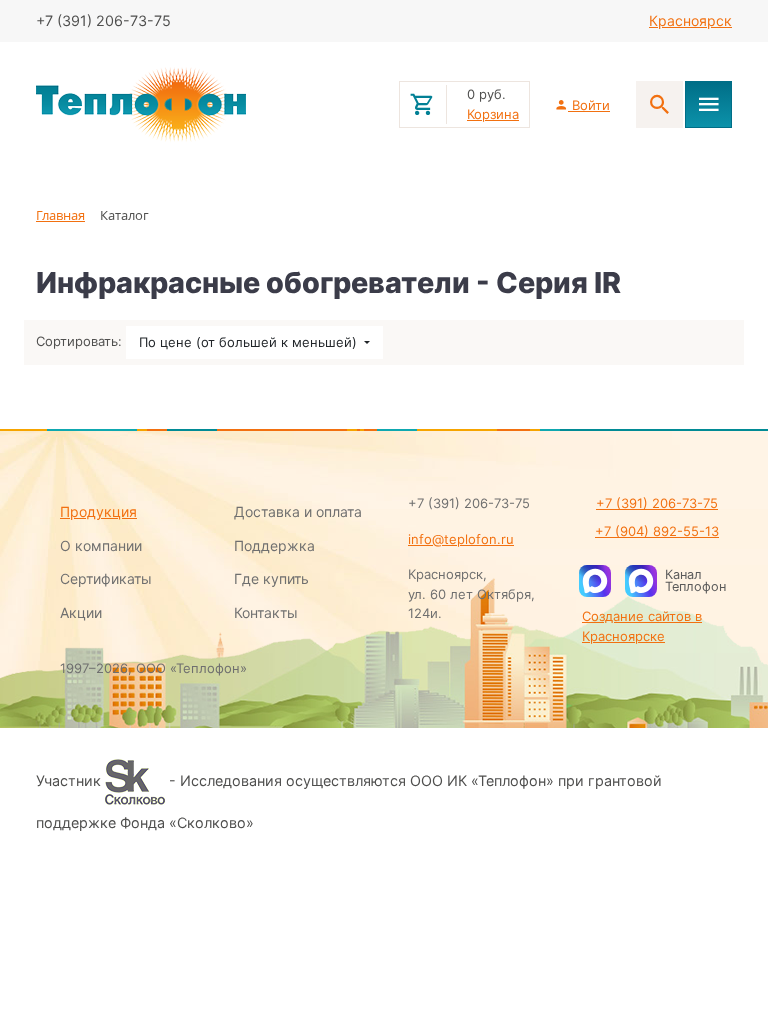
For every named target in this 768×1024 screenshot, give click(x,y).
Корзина (493, 114)
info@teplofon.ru (461, 539)
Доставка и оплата (298, 511)
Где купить (271, 578)
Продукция (98, 511)
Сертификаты (106, 578)
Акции (81, 612)
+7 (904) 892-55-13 (657, 531)
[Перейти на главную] (205, 105)
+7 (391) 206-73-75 (657, 503)
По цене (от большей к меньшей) (250, 342)
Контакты (266, 612)
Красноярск (690, 20)
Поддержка (274, 545)
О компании (101, 545)
